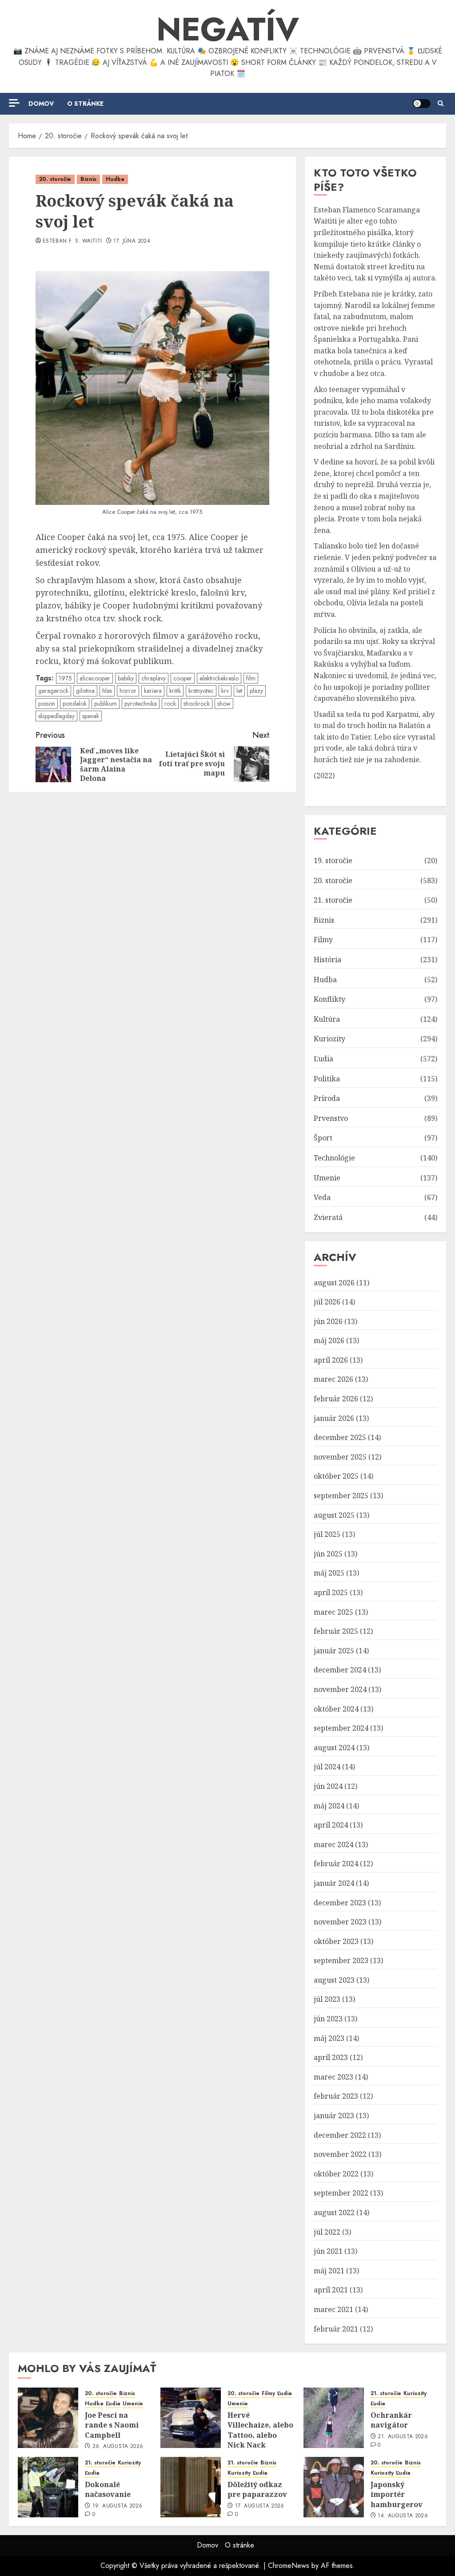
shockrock (197, 704)
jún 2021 (328, 2251)
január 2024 (334, 1883)
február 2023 (336, 2096)
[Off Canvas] (14, 103)
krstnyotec (201, 691)
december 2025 (340, 1437)
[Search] (441, 104)
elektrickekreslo (219, 678)
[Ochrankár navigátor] (334, 2418)
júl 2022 (327, 2232)
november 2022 (340, 2154)
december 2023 (340, 1903)
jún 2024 (328, 1786)
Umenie (327, 1178)
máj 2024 (329, 1806)
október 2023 (336, 1941)
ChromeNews (289, 2566)
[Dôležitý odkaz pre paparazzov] (191, 2487)
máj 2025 (329, 1573)
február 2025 (336, 1631)
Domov (41, 104)
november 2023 (340, 1922)
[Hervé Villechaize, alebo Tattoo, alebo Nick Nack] (191, 2418)
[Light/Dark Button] (422, 104)
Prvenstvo (331, 1118)
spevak (91, 716)
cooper (183, 678)
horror (128, 691)
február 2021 (336, 2329)
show (224, 704)
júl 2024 (327, 1767)
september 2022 (341, 2193)
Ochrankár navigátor (391, 2420)
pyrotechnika (141, 704)
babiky (126, 678)
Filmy (323, 940)
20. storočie (55, 179)
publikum (106, 704)
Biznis (88, 179)
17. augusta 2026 (260, 2506)
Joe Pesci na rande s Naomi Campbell (112, 2425)
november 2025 (340, 1457)
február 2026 (336, 1399)
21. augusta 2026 (403, 2437)
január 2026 (334, 1418)
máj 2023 (329, 2038)
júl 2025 (327, 1534)
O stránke (85, 104)
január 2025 (334, 1651)
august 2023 (334, 1980)
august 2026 (334, 1283)
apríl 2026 (331, 1360)
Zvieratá (328, 1217)
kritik (175, 691)
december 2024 (340, 1670)
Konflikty (329, 999)
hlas (107, 691)
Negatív (228, 29)
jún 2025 (328, 1554)
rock (170, 704)
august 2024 (334, 1748)
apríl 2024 (331, 1825)
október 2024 (336, 1709)
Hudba (115, 179)
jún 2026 (328, 1321)
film (251, 678)
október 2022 (336, 2174)
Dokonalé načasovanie (108, 2489)
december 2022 (340, 2135)
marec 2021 (333, 2309)
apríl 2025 (331, 1592)
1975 (65, 678)
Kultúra (327, 1019)
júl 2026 (327, 1302)
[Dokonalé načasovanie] (48, 2487)
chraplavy (154, 678)
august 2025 (334, 1515)
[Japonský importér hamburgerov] (334, 2487)
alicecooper (95, 678)
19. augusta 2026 (118, 2506)
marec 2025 (333, 1612)
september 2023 (341, 1960)
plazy (256, 691)
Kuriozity (329, 1039)
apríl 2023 (331, 2057)
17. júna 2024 (132, 241)
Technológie (334, 1158)
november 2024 (340, 1689)
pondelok (75, 704)
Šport (323, 1138)
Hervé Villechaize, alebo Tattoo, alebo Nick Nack (260, 2430)
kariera (153, 691)
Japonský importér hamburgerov (397, 2494)
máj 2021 (329, 2271)
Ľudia (323, 1059)
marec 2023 (333, 2077)
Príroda (327, 1098)
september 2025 (341, 1496)
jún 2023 (328, 2019)
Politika (327, 1079)
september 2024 (341, 1728)
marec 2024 (333, 1844)
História (327, 960)
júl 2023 (327, 1999)
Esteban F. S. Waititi (72, 241)
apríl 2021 (331, 2290)
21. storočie (333, 900)
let (239, 691)
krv (225, 691)
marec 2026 (333, 1379)
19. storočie (333, 860)
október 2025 (336, 1476)
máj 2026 (329, 1340)
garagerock (53, 691)
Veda (322, 1197)
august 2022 (334, 2212)
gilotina (85, 691)
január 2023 (334, 2116)
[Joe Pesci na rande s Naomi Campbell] (48, 2418)
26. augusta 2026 (118, 2447)
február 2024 (336, 1864)
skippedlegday (56, 716)
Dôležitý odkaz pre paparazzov (257, 2489)
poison (47, 704)
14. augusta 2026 (403, 2516)
